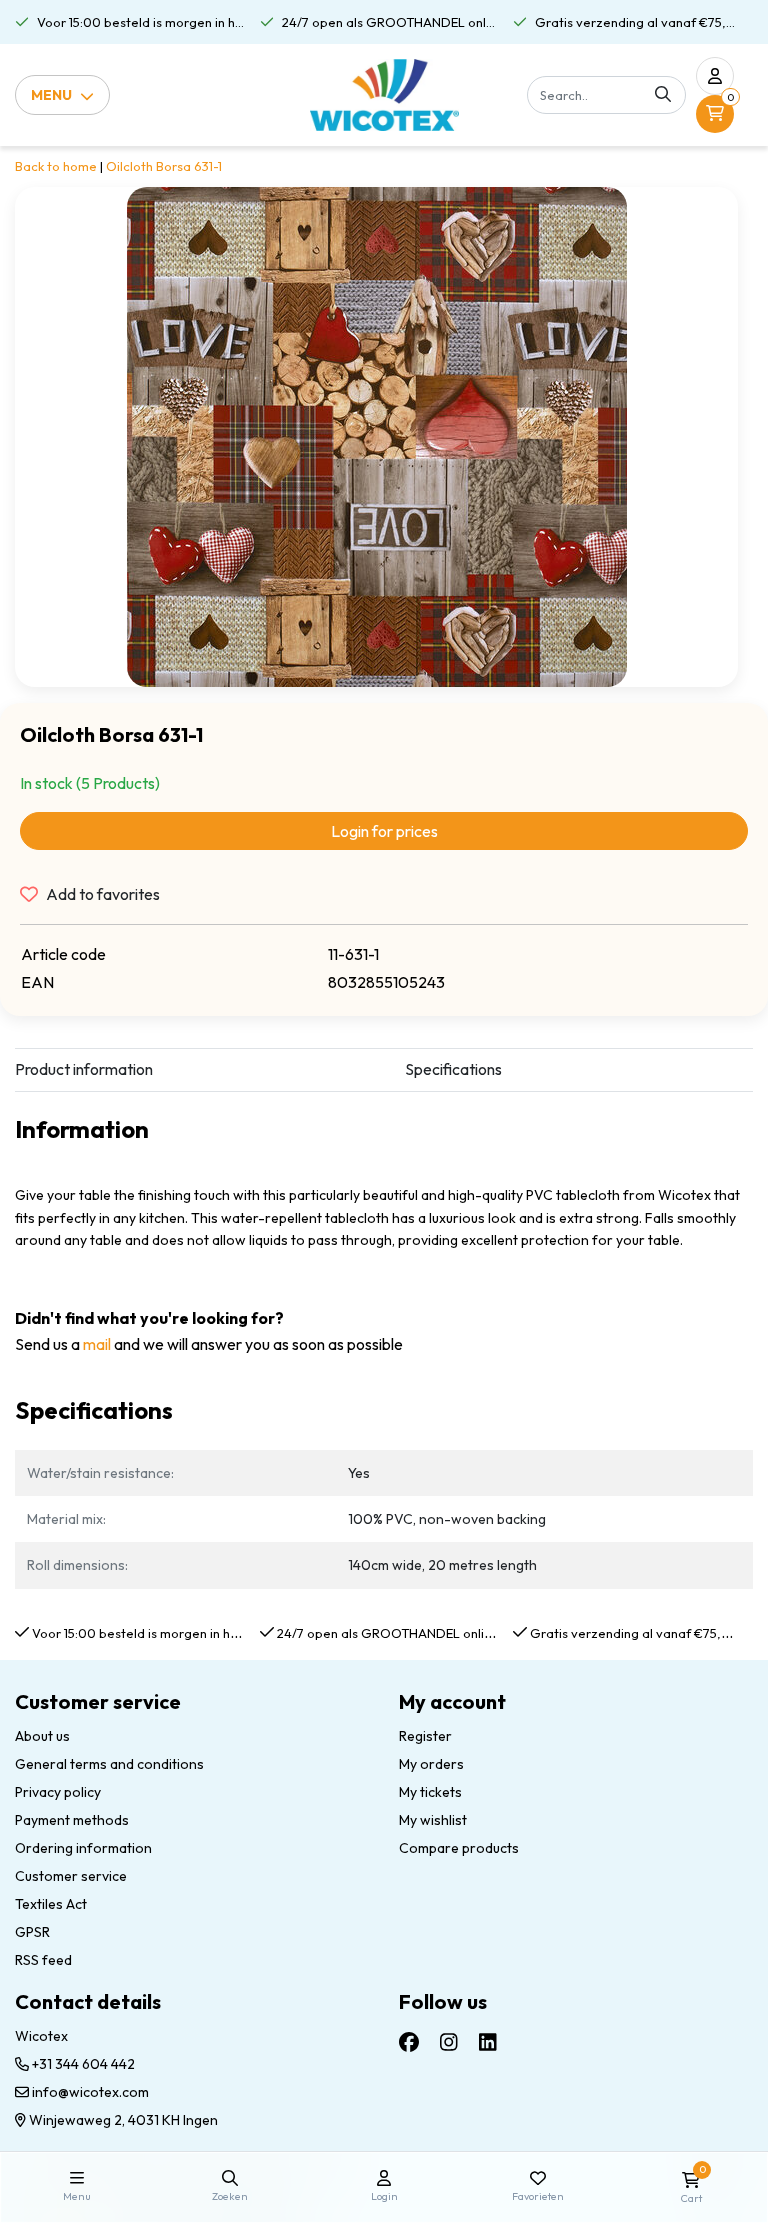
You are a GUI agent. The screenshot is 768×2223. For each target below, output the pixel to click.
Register (425, 1736)
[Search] (663, 95)
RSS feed (43, 1960)
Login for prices (384, 831)
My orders (431, 1764)
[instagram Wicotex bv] (449, 2041)
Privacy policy (58, 1792)
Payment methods (72, 1820)
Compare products (459, 1848)
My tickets (430, 1792)
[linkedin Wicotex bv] (488, 2041)
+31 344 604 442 (82, 2064)
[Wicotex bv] (384, 95)
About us (42, 1736)
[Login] (715, 76)
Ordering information (83, 1848)
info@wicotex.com (90, 2092)
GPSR (32, 1932)
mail (97, 1344)
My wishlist (433, 1820)
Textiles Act (51, 1904)
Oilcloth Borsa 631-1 (164, 166)
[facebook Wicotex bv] (409, 2041)
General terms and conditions (109, 1764)
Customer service (71, 1876)
